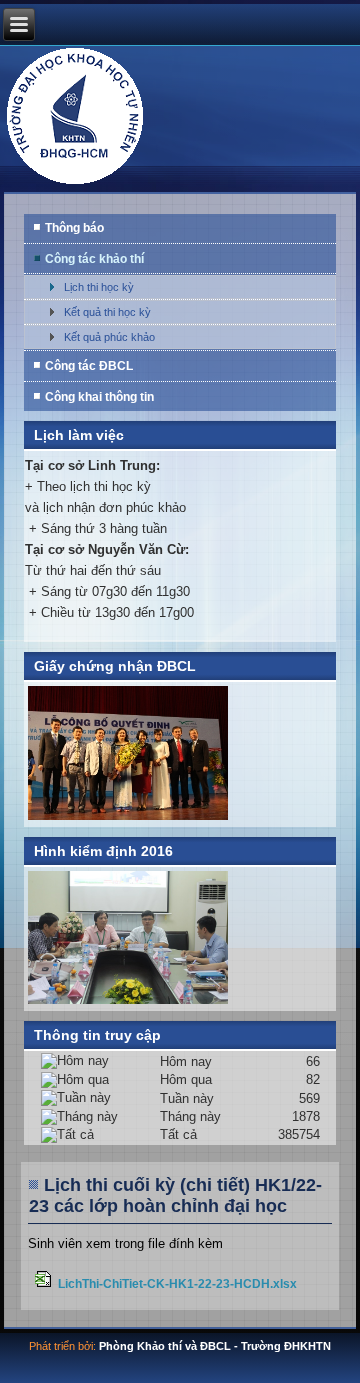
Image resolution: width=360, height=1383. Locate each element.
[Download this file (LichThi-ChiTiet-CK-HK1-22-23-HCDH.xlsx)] (45, 1283)
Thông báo (74, 228)
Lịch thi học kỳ (99, 287)
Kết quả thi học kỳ (107, 312)
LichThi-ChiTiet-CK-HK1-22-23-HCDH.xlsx (177, 1283)
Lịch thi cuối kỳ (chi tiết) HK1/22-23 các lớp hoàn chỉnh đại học (175, 1195)
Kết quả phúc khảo (109, 337)
